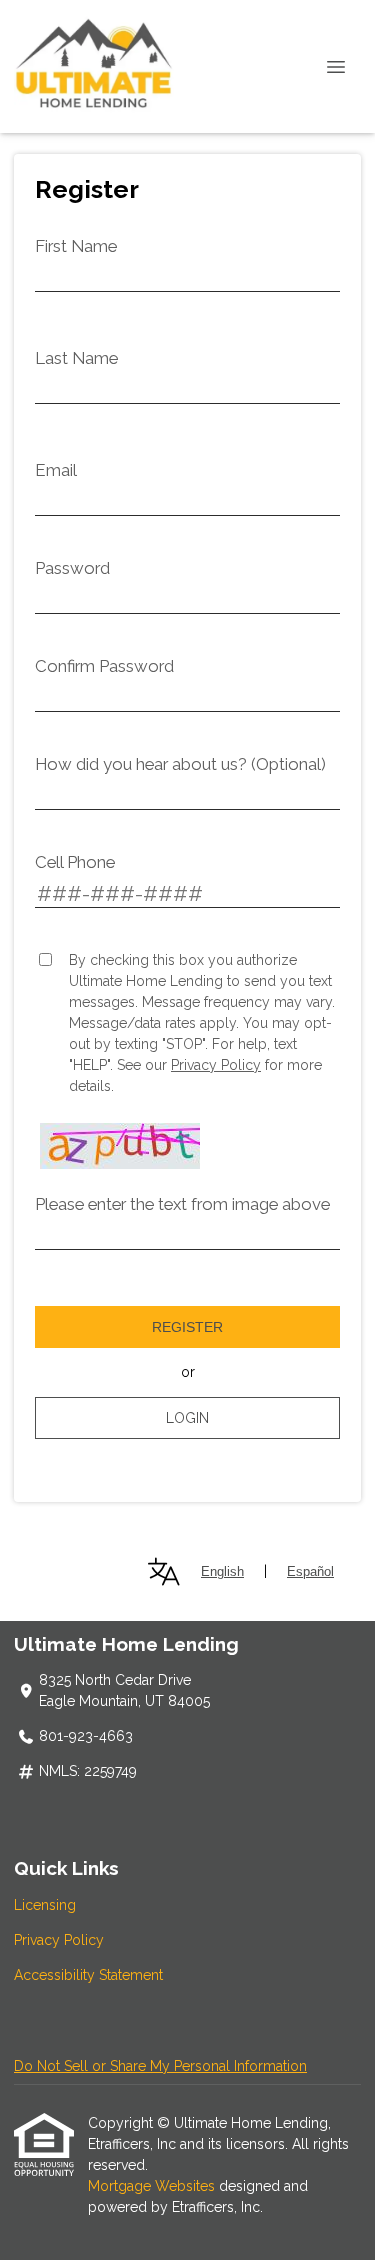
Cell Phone (75, 862)
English (222, 1571)
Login (187, 1418)
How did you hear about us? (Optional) (180, 764)
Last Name (76, 358)
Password (72, 568)
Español (310, 1571)
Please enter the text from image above (182, 1204)
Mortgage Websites (153, 2186)
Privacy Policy (216, 1065)
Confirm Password (104, 666)
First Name (76, 246)
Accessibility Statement (88, 1975)
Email (56, 470)
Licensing (45, 1905)
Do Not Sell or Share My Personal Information (160, 2066)
